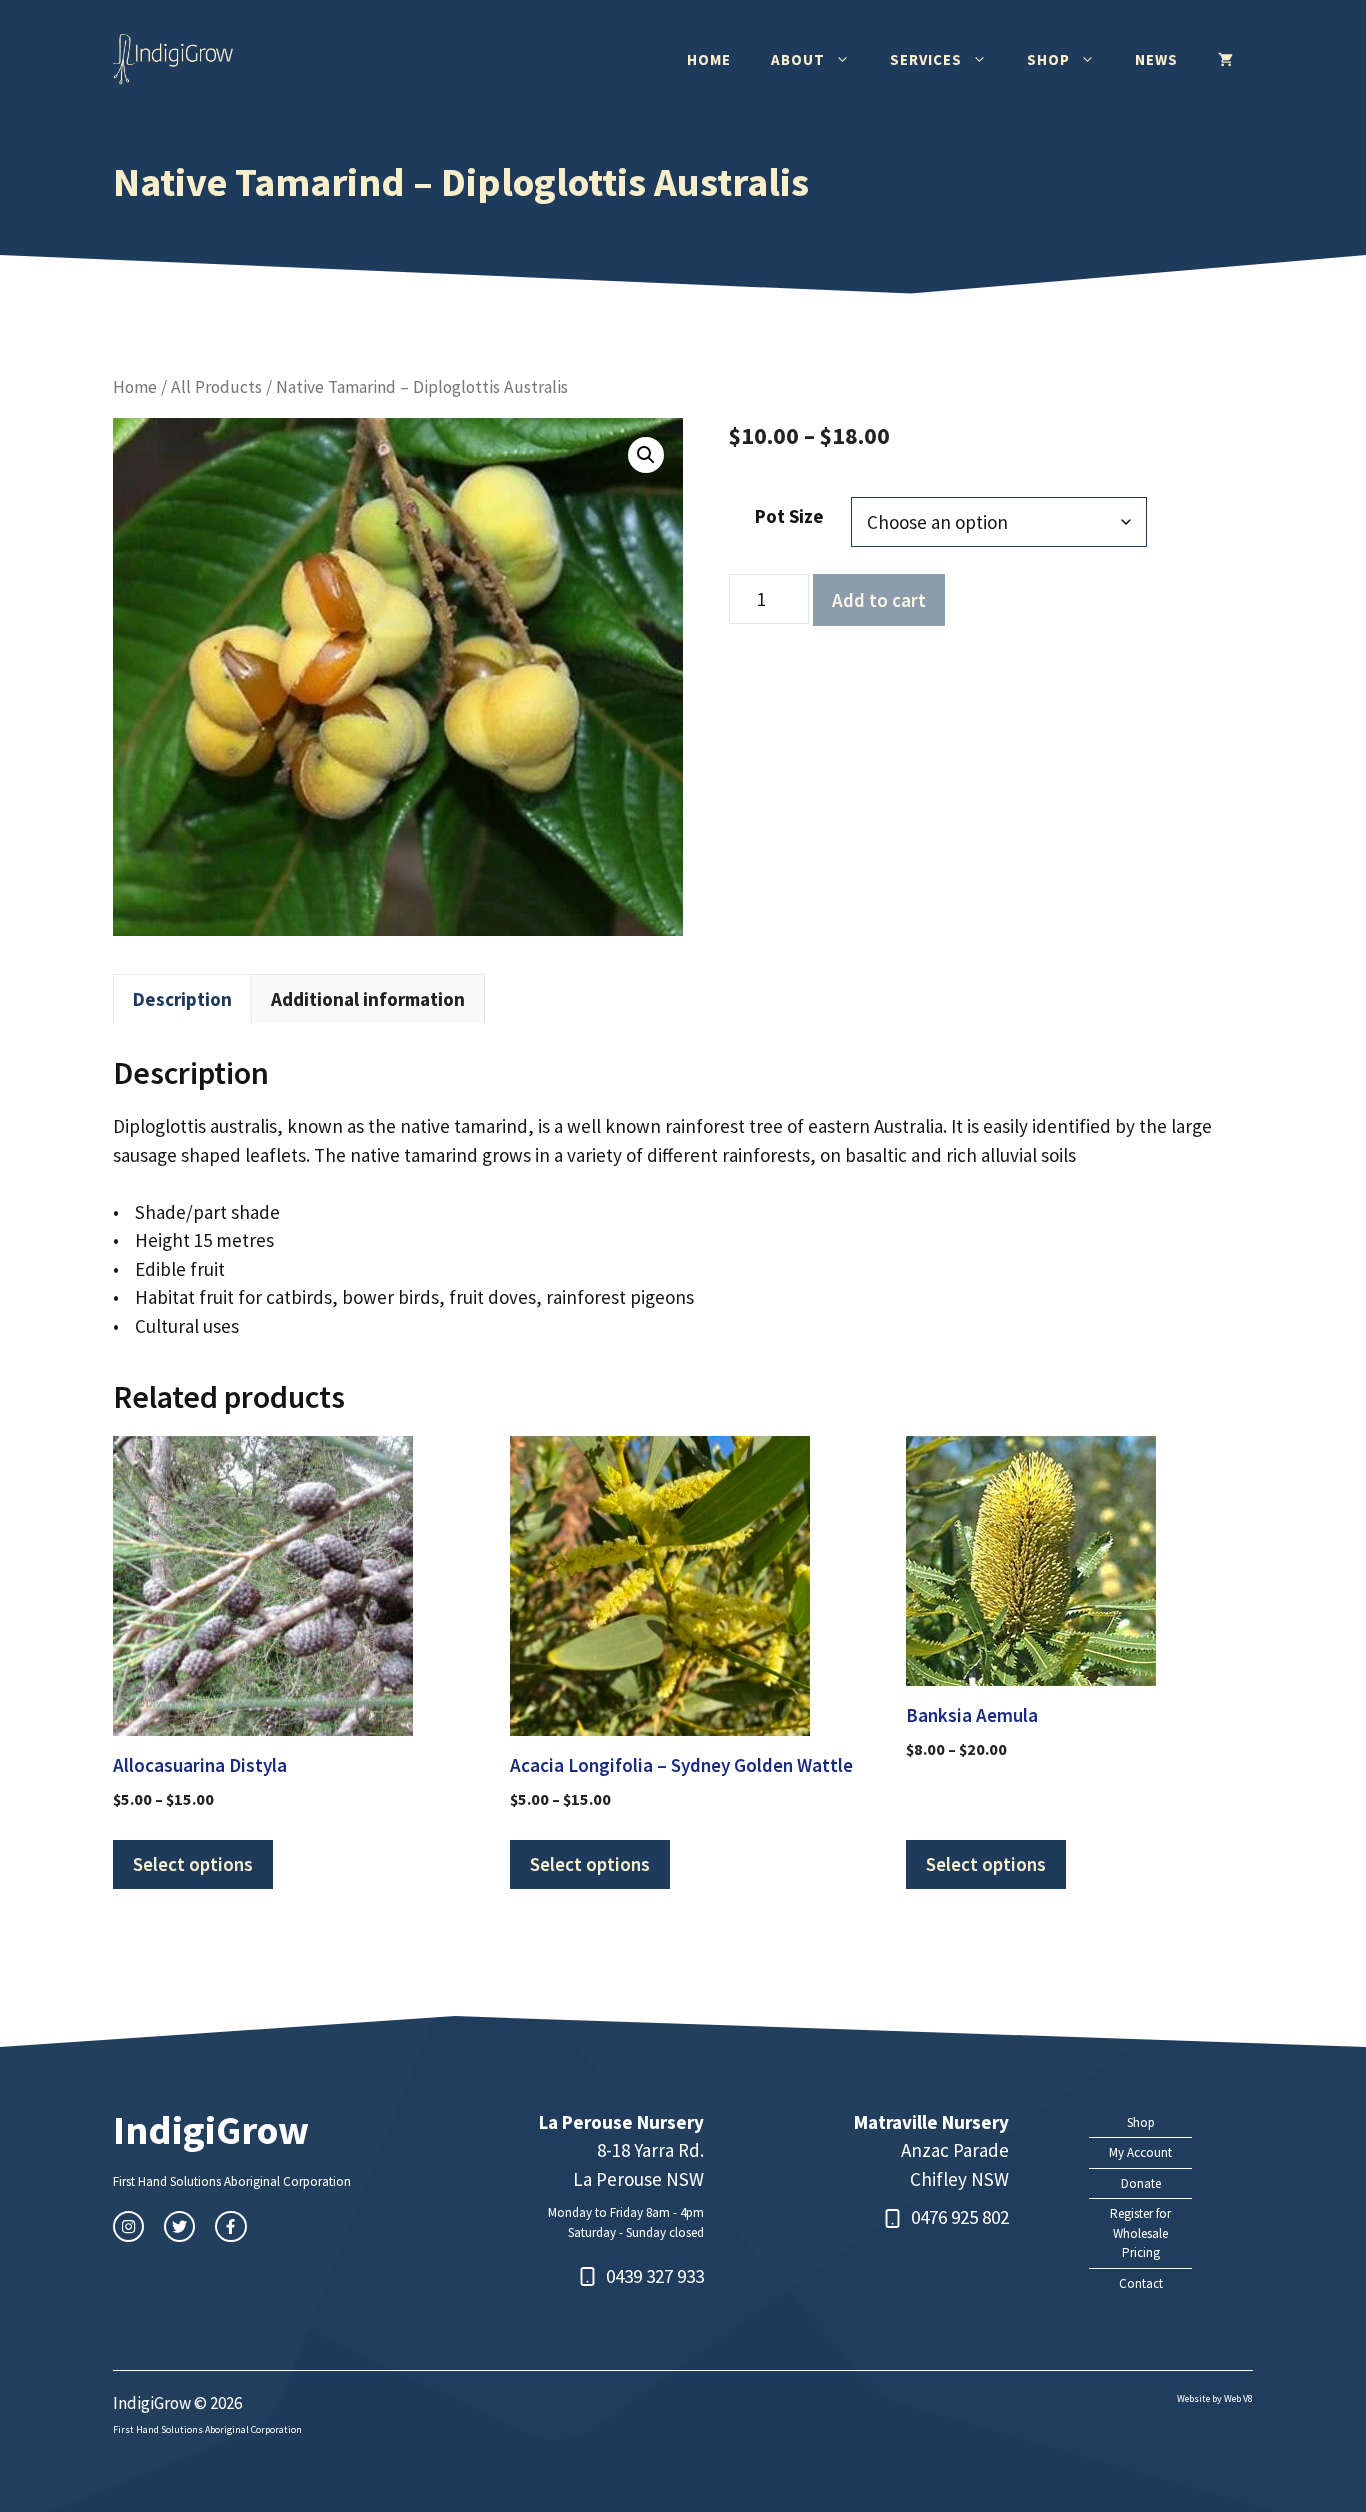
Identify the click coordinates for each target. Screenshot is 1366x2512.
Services (926, 59)
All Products (216, 387)
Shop (1048, 59)
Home (709, 59)
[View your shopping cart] (1225, 60)
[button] (646, 455)
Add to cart (879, 600)
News (1156, 59)
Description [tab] (182, 999)
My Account (1140, 2152)
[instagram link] (128, 2226)
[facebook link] (230, 2226)
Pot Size (789, 516)
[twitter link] (179, 2226)
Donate (1141, 2183)
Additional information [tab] (368, 999)
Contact (1141, 2283)
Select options (193, 1864)
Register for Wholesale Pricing (1140, 2233)
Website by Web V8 (1215, 2398)
